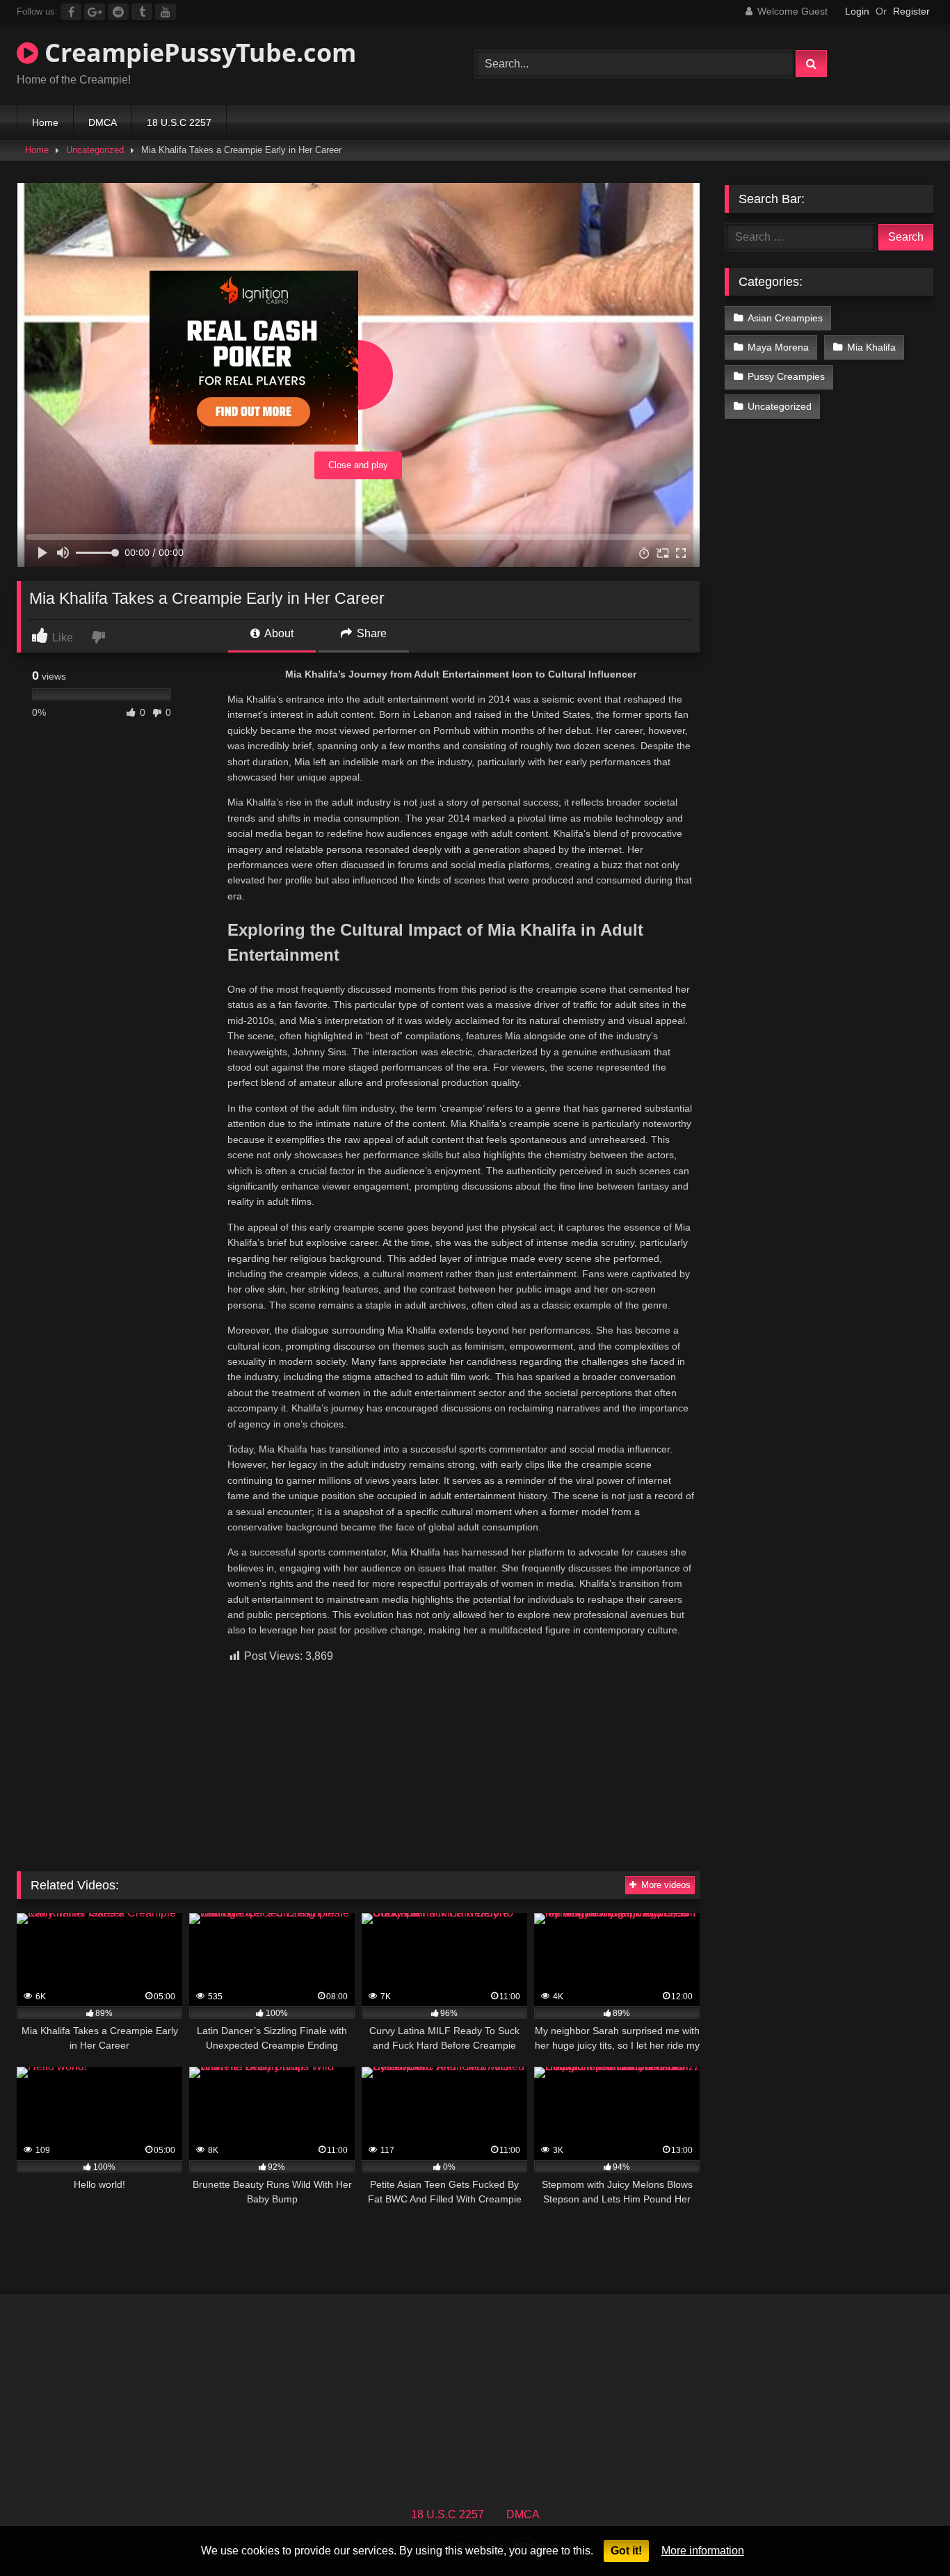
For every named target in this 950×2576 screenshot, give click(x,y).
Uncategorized (95, 150)
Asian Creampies (785, 318)
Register (911, 11)
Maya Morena (778, 347)
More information (703, 2551)
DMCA (103, 122)
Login (857, 11)
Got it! (626, 2551)
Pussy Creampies (786, 376)
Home (45, 122)
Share (370, 633)
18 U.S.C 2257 (179, 122)
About (278, 633)
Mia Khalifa (871, 347)
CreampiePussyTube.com (197, 53)
